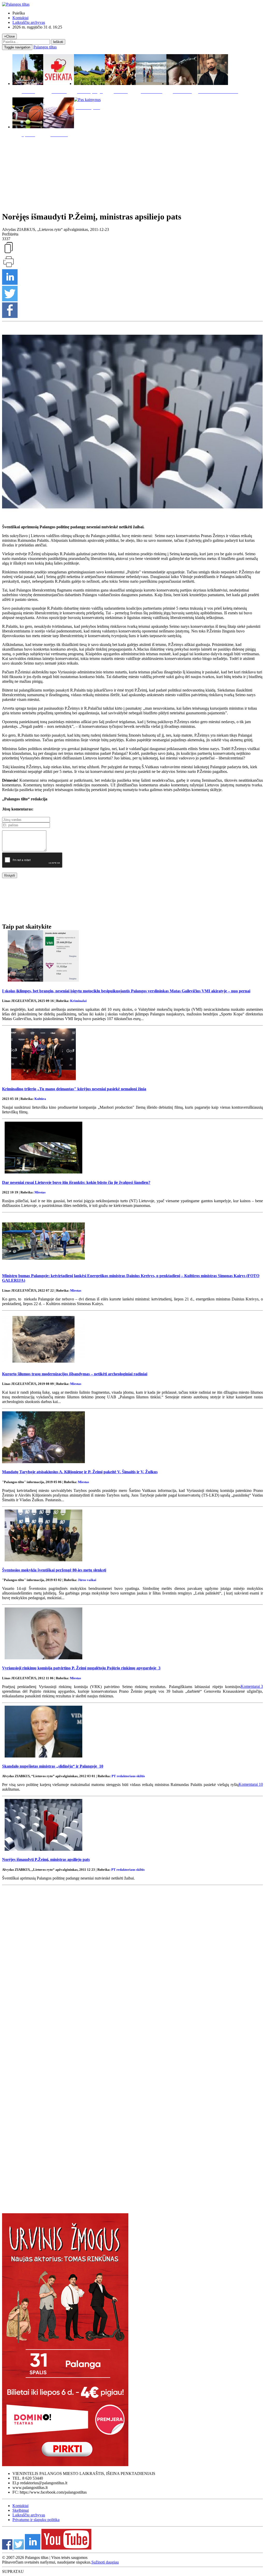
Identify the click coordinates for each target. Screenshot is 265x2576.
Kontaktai (20, 18)
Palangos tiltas (45, 47)
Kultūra (40, 1099)
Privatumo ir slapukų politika (36, 2520)
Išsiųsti (10, 875)
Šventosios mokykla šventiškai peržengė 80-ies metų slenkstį (54, 1570)
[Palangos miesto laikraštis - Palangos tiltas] (16, 4)
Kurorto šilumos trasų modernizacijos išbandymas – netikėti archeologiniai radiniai (75, 1374)
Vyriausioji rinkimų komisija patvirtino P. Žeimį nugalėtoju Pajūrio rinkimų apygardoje (81, 1668)
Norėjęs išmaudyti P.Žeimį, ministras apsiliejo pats (46, 1859)
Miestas (40, 1192)
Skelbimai (21, 2510)
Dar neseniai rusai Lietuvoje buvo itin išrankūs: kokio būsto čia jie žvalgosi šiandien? (76, 1182)
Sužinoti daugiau (105, 2562)
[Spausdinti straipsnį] (9, 267)
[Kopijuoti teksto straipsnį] (9, 253)
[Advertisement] (132, 173)
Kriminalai (78, 1001)
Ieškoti (58, 42)
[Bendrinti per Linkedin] (10, 283)
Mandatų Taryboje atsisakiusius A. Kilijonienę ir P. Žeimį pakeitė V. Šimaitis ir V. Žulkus (80, 1472)
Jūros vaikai (87, 1580)
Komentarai (252, 1686)
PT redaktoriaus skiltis (128, 1776)
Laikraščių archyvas (29, 22)
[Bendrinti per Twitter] (10, 300)
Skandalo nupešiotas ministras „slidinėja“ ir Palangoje (53, 1766)
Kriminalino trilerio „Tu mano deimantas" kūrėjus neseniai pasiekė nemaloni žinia (74, 1089)
